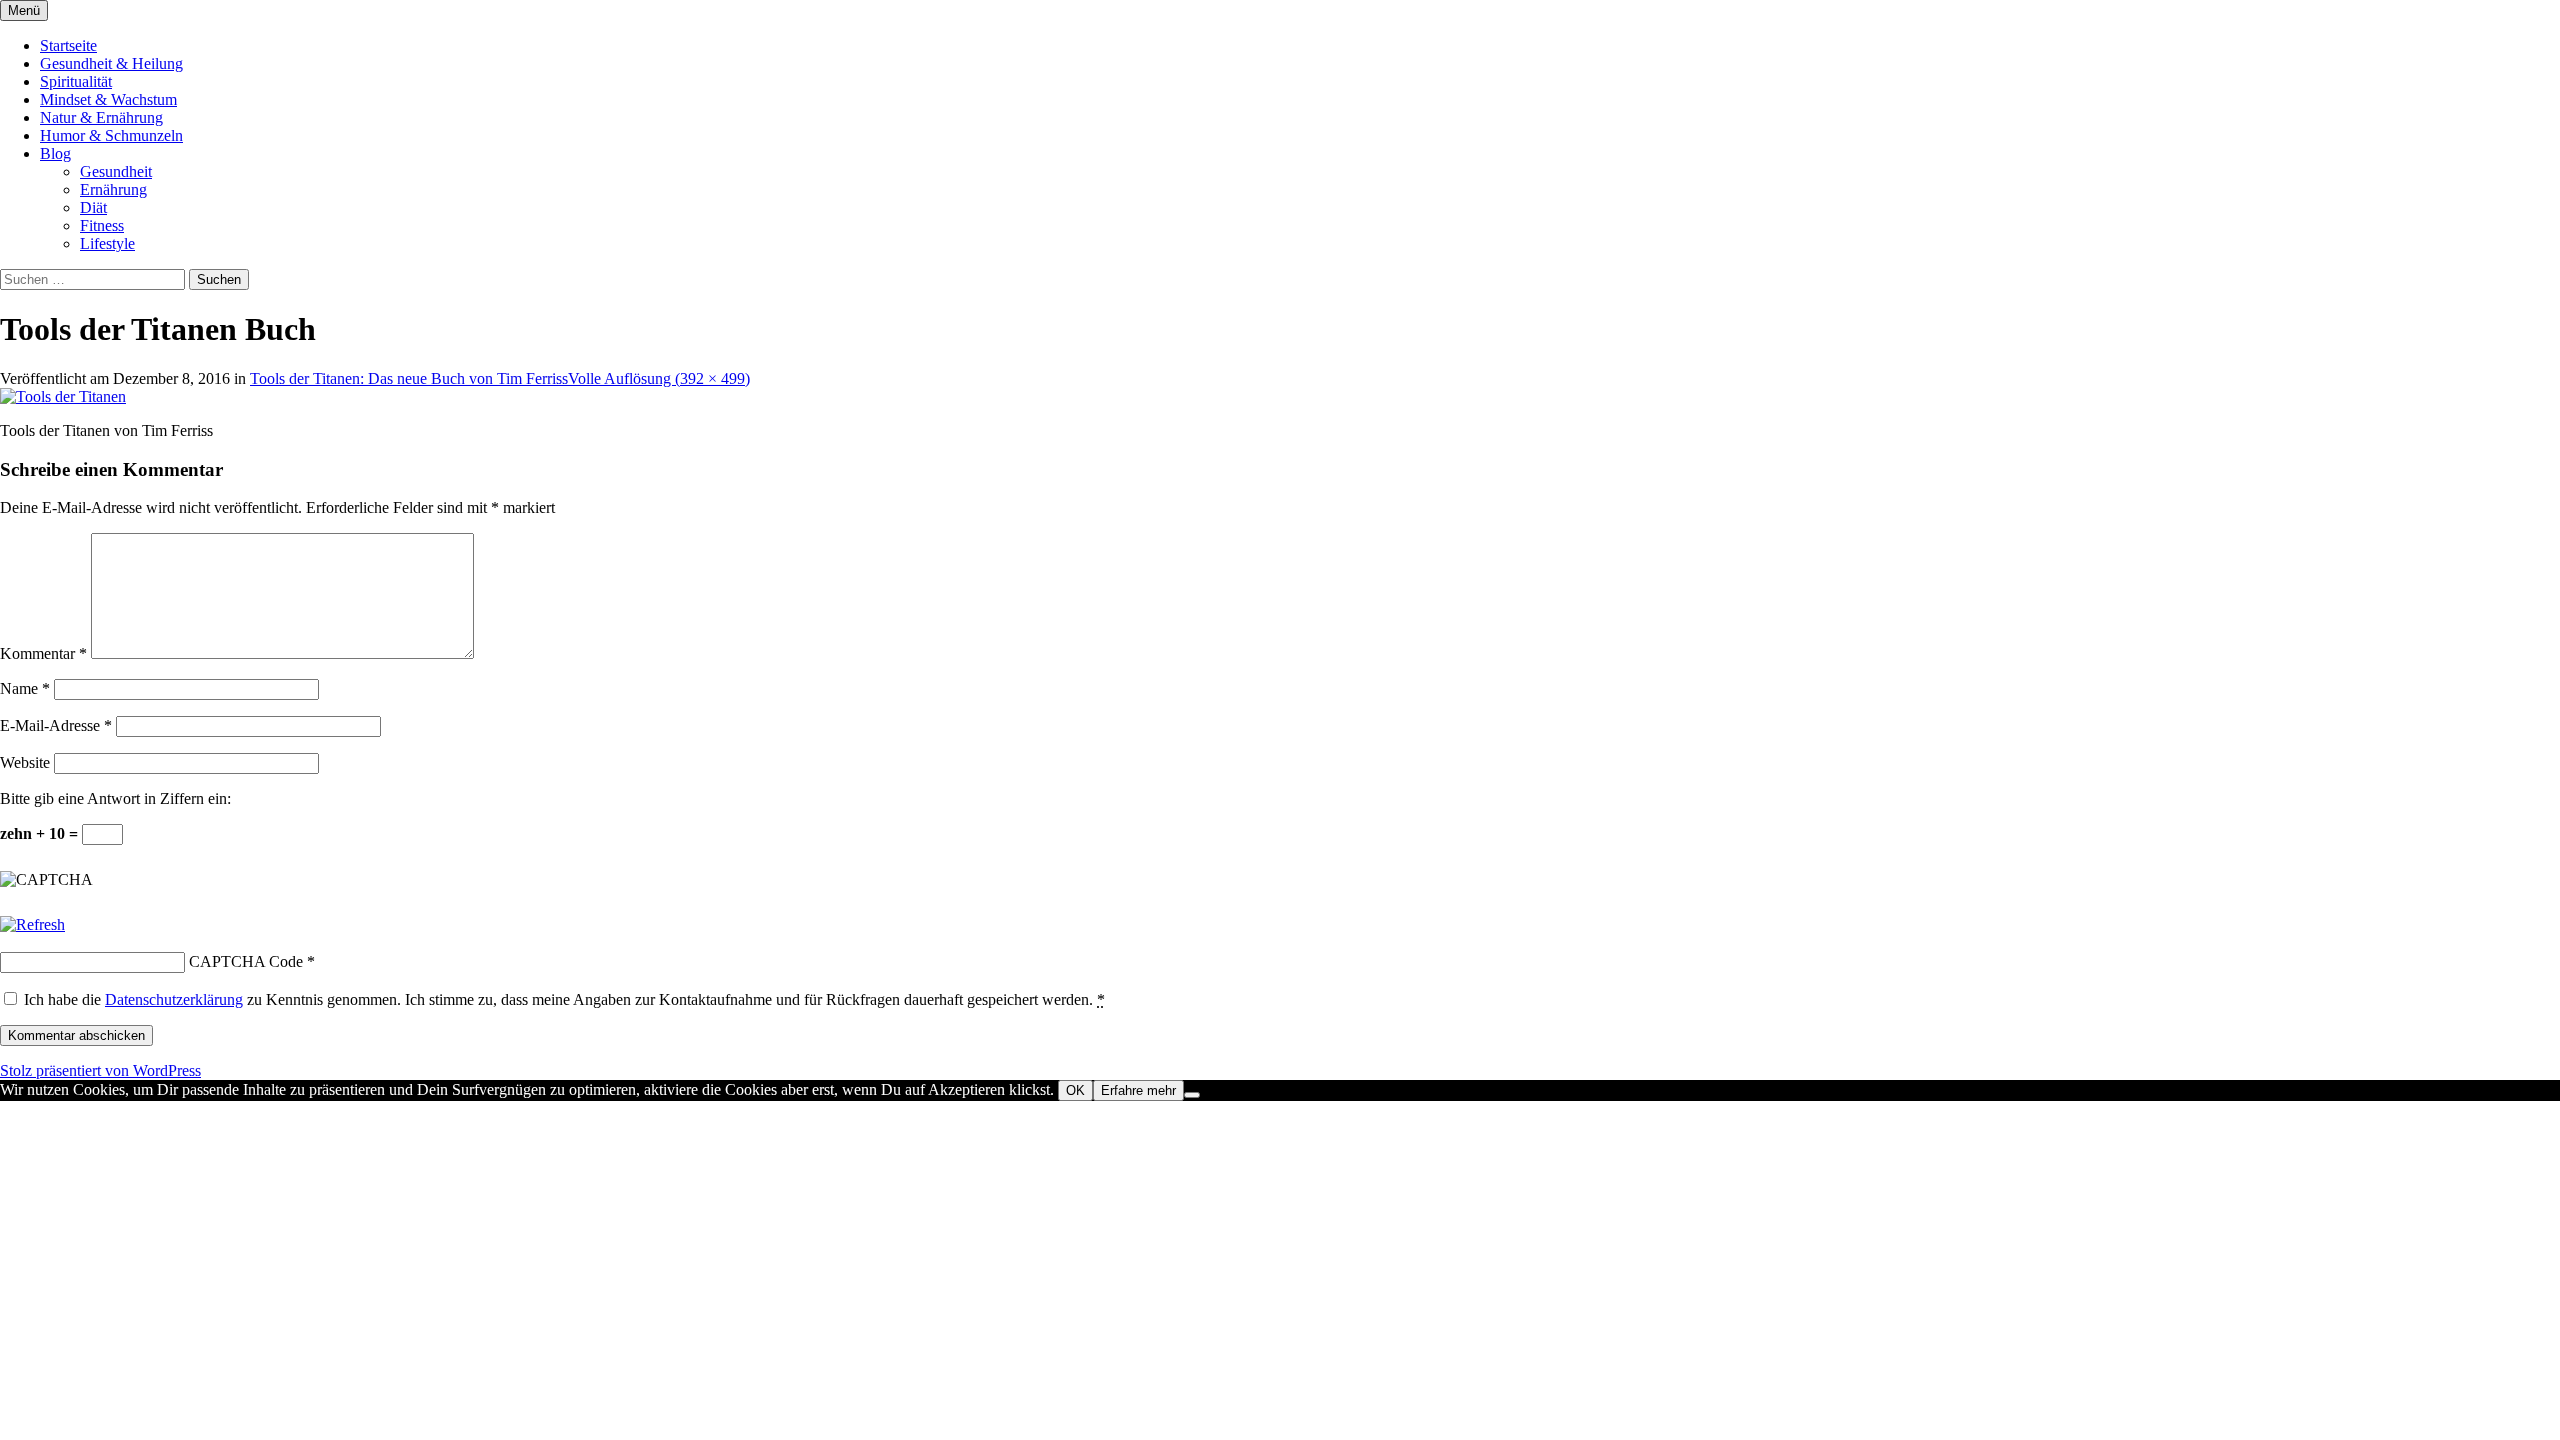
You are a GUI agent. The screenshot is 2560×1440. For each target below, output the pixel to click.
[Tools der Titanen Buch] (63, 396)
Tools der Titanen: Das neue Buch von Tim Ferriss (409, 378)
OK (1075, 1090)
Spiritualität (76, 81)
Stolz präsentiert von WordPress (100, 1070)
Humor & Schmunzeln (111, 135)
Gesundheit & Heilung (111, 63)
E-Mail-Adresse (56, 725)
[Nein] (1192, 1095)
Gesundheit (116, 171)
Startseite (68, 45)
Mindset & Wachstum (108, 99)
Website (25, 762)
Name (25, 688)
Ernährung (113, 189)
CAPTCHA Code (246, 961)
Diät (93, 207)
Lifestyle (107, 243)
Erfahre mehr (1138, 1090)
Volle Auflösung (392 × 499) (659, 378)
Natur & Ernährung (101, 117)
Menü (24, 10)
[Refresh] (32, 924)
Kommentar (43, 653)
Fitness (102, 225)
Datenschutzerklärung (174, 999)
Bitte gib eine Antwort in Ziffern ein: (115, 798)
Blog (55, 153)
